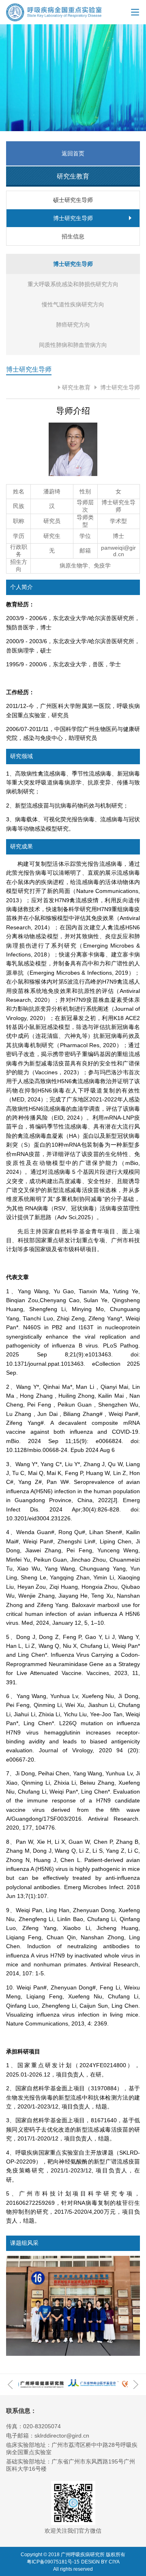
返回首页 (73, 153)
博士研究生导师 (119, 387)
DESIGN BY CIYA (100, 2562)
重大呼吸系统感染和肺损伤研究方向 (73, 284)
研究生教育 (76, 387)
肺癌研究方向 (73, 325)
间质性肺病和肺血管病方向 (73, 345)
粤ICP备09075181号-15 (53, 2562)
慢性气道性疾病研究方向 (73, 304)
